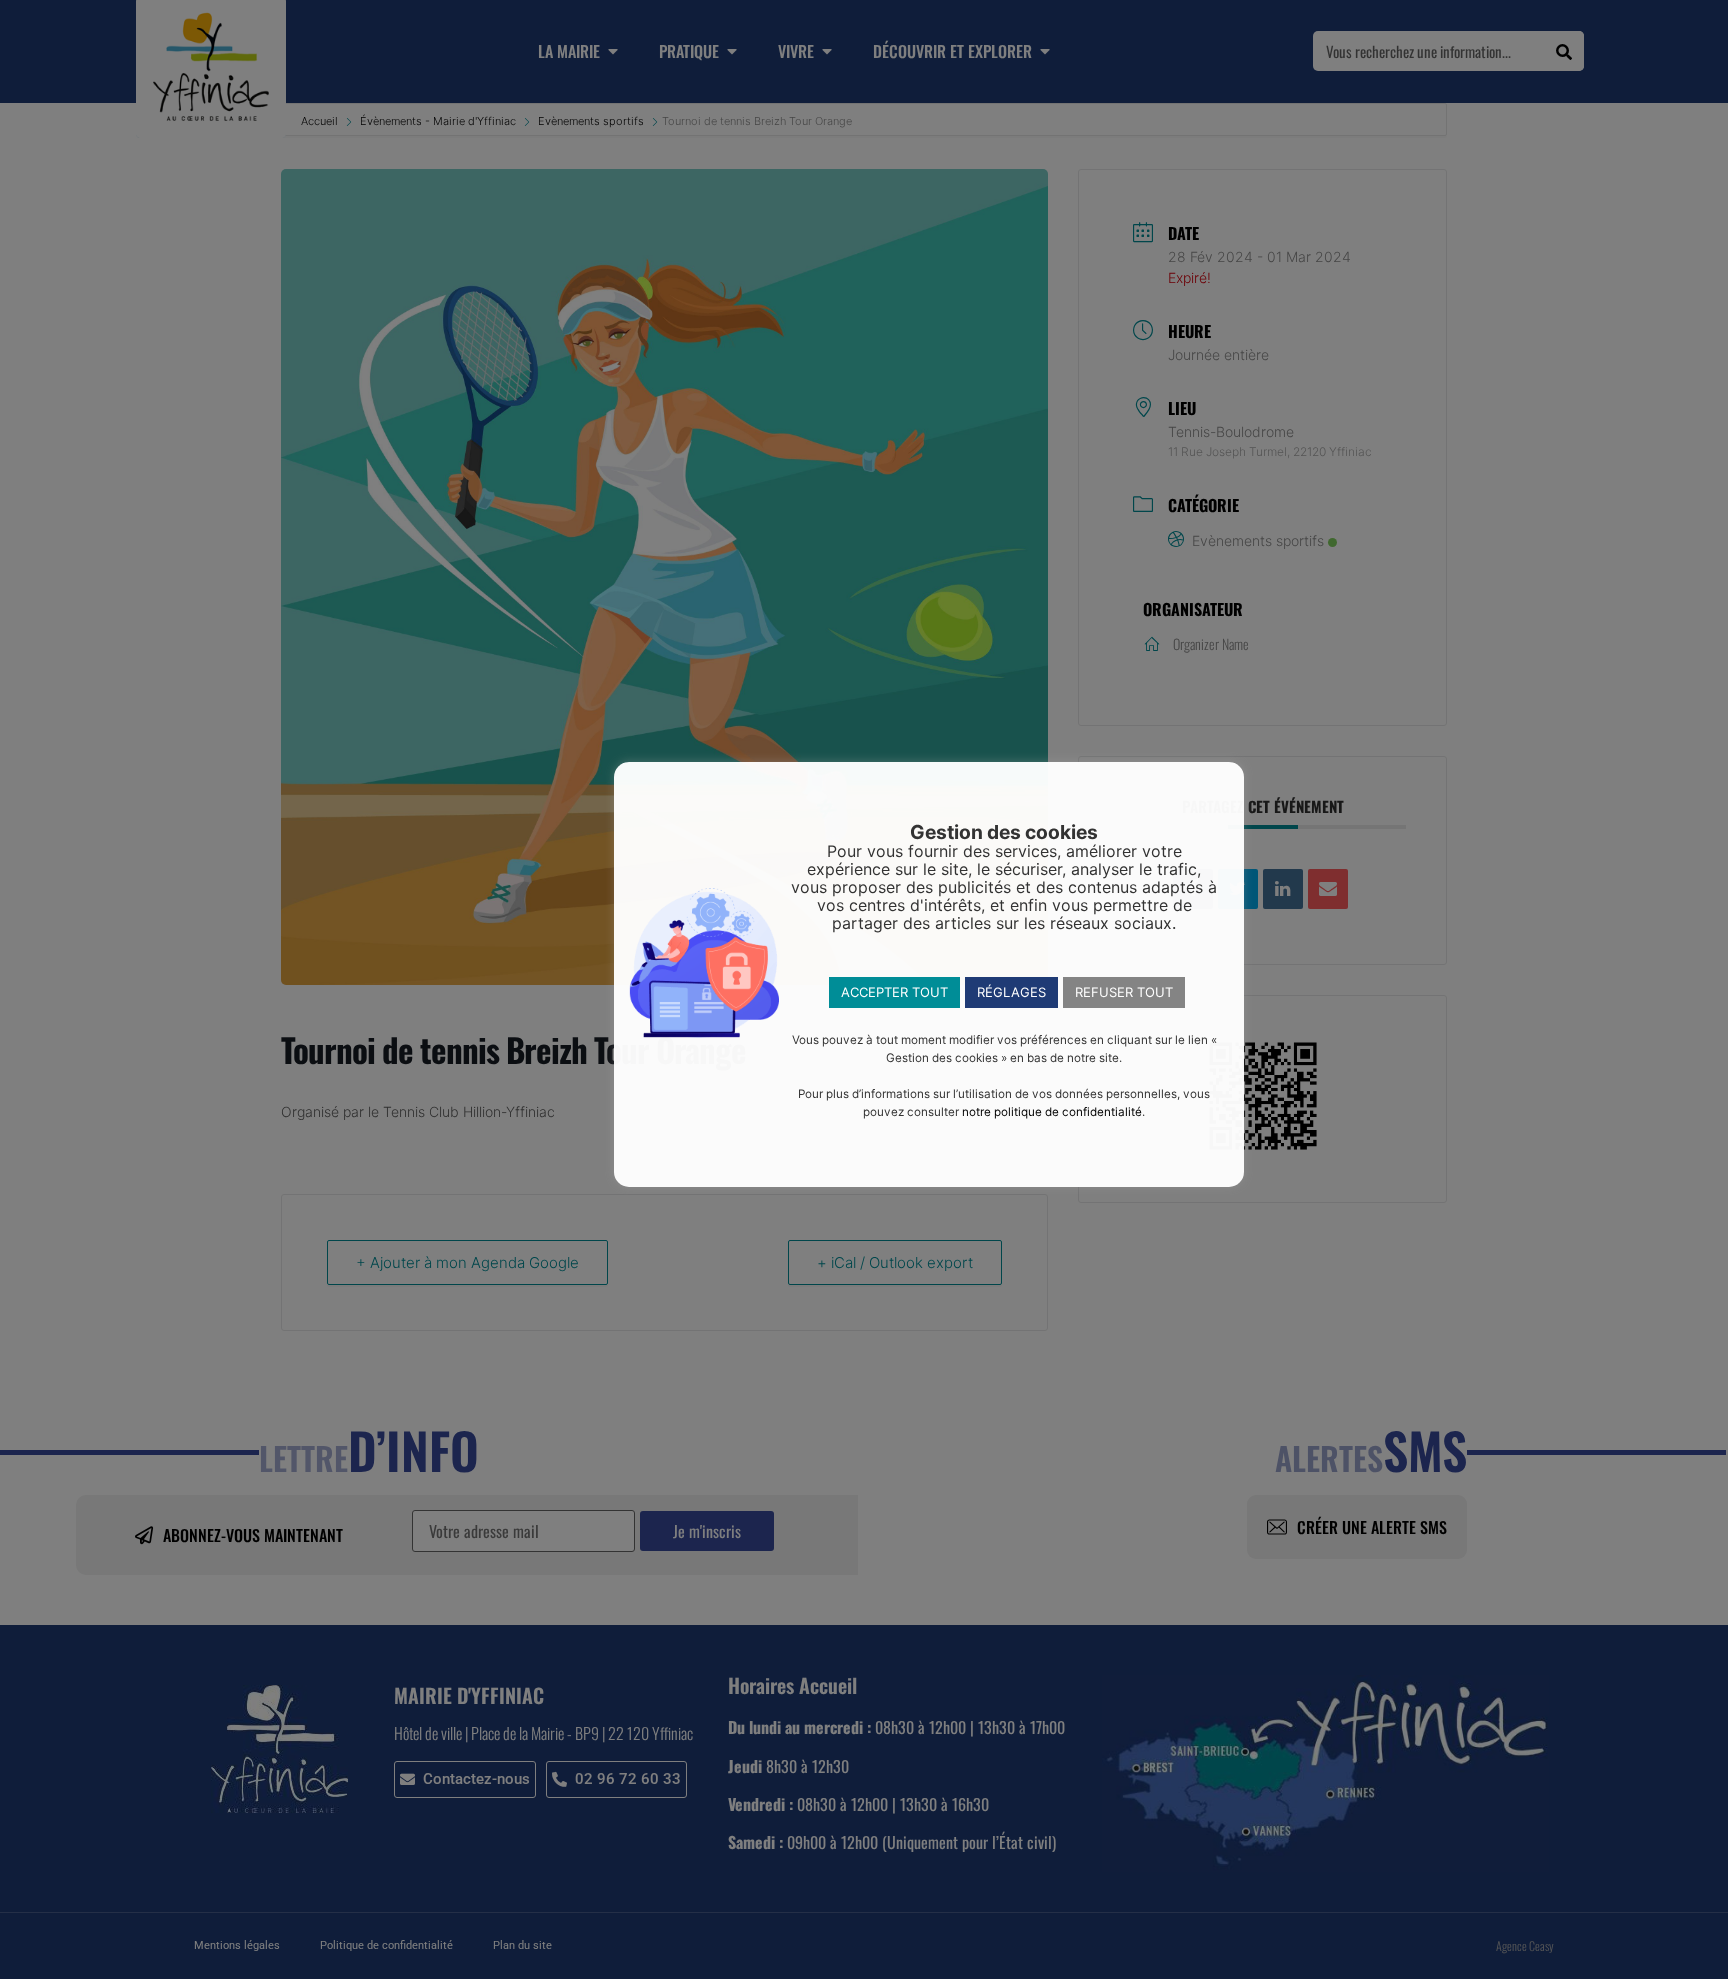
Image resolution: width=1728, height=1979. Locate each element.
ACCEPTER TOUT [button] (894, 992)
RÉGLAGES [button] (1011, 992)
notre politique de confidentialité (1052, 1112)
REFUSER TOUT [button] (1124, 992)
